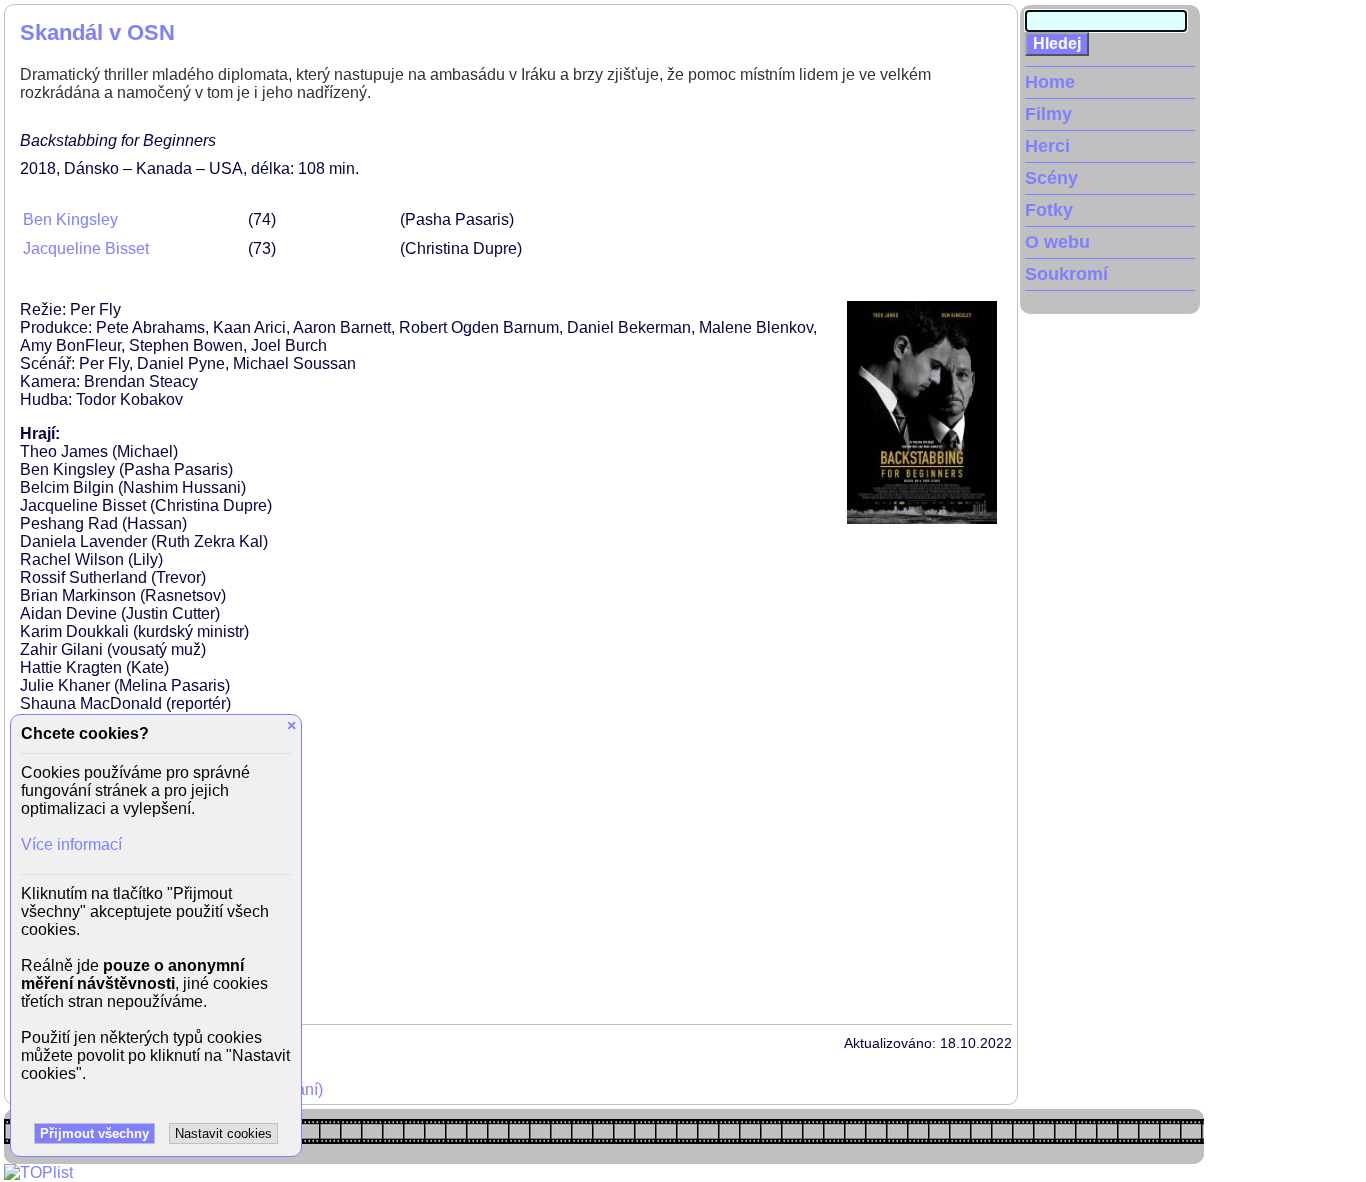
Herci (1047, 146)
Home (1050, 82)
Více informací (71, 844)
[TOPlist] (38, 1172)
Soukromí (1066, 274)
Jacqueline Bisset (86, 248)
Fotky (1049, 210)
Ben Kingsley (70, 219)
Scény (1051, 178)
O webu (1057, 242)
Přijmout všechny (94, 1133)
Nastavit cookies (223, 1133)
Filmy (1048, 114)
